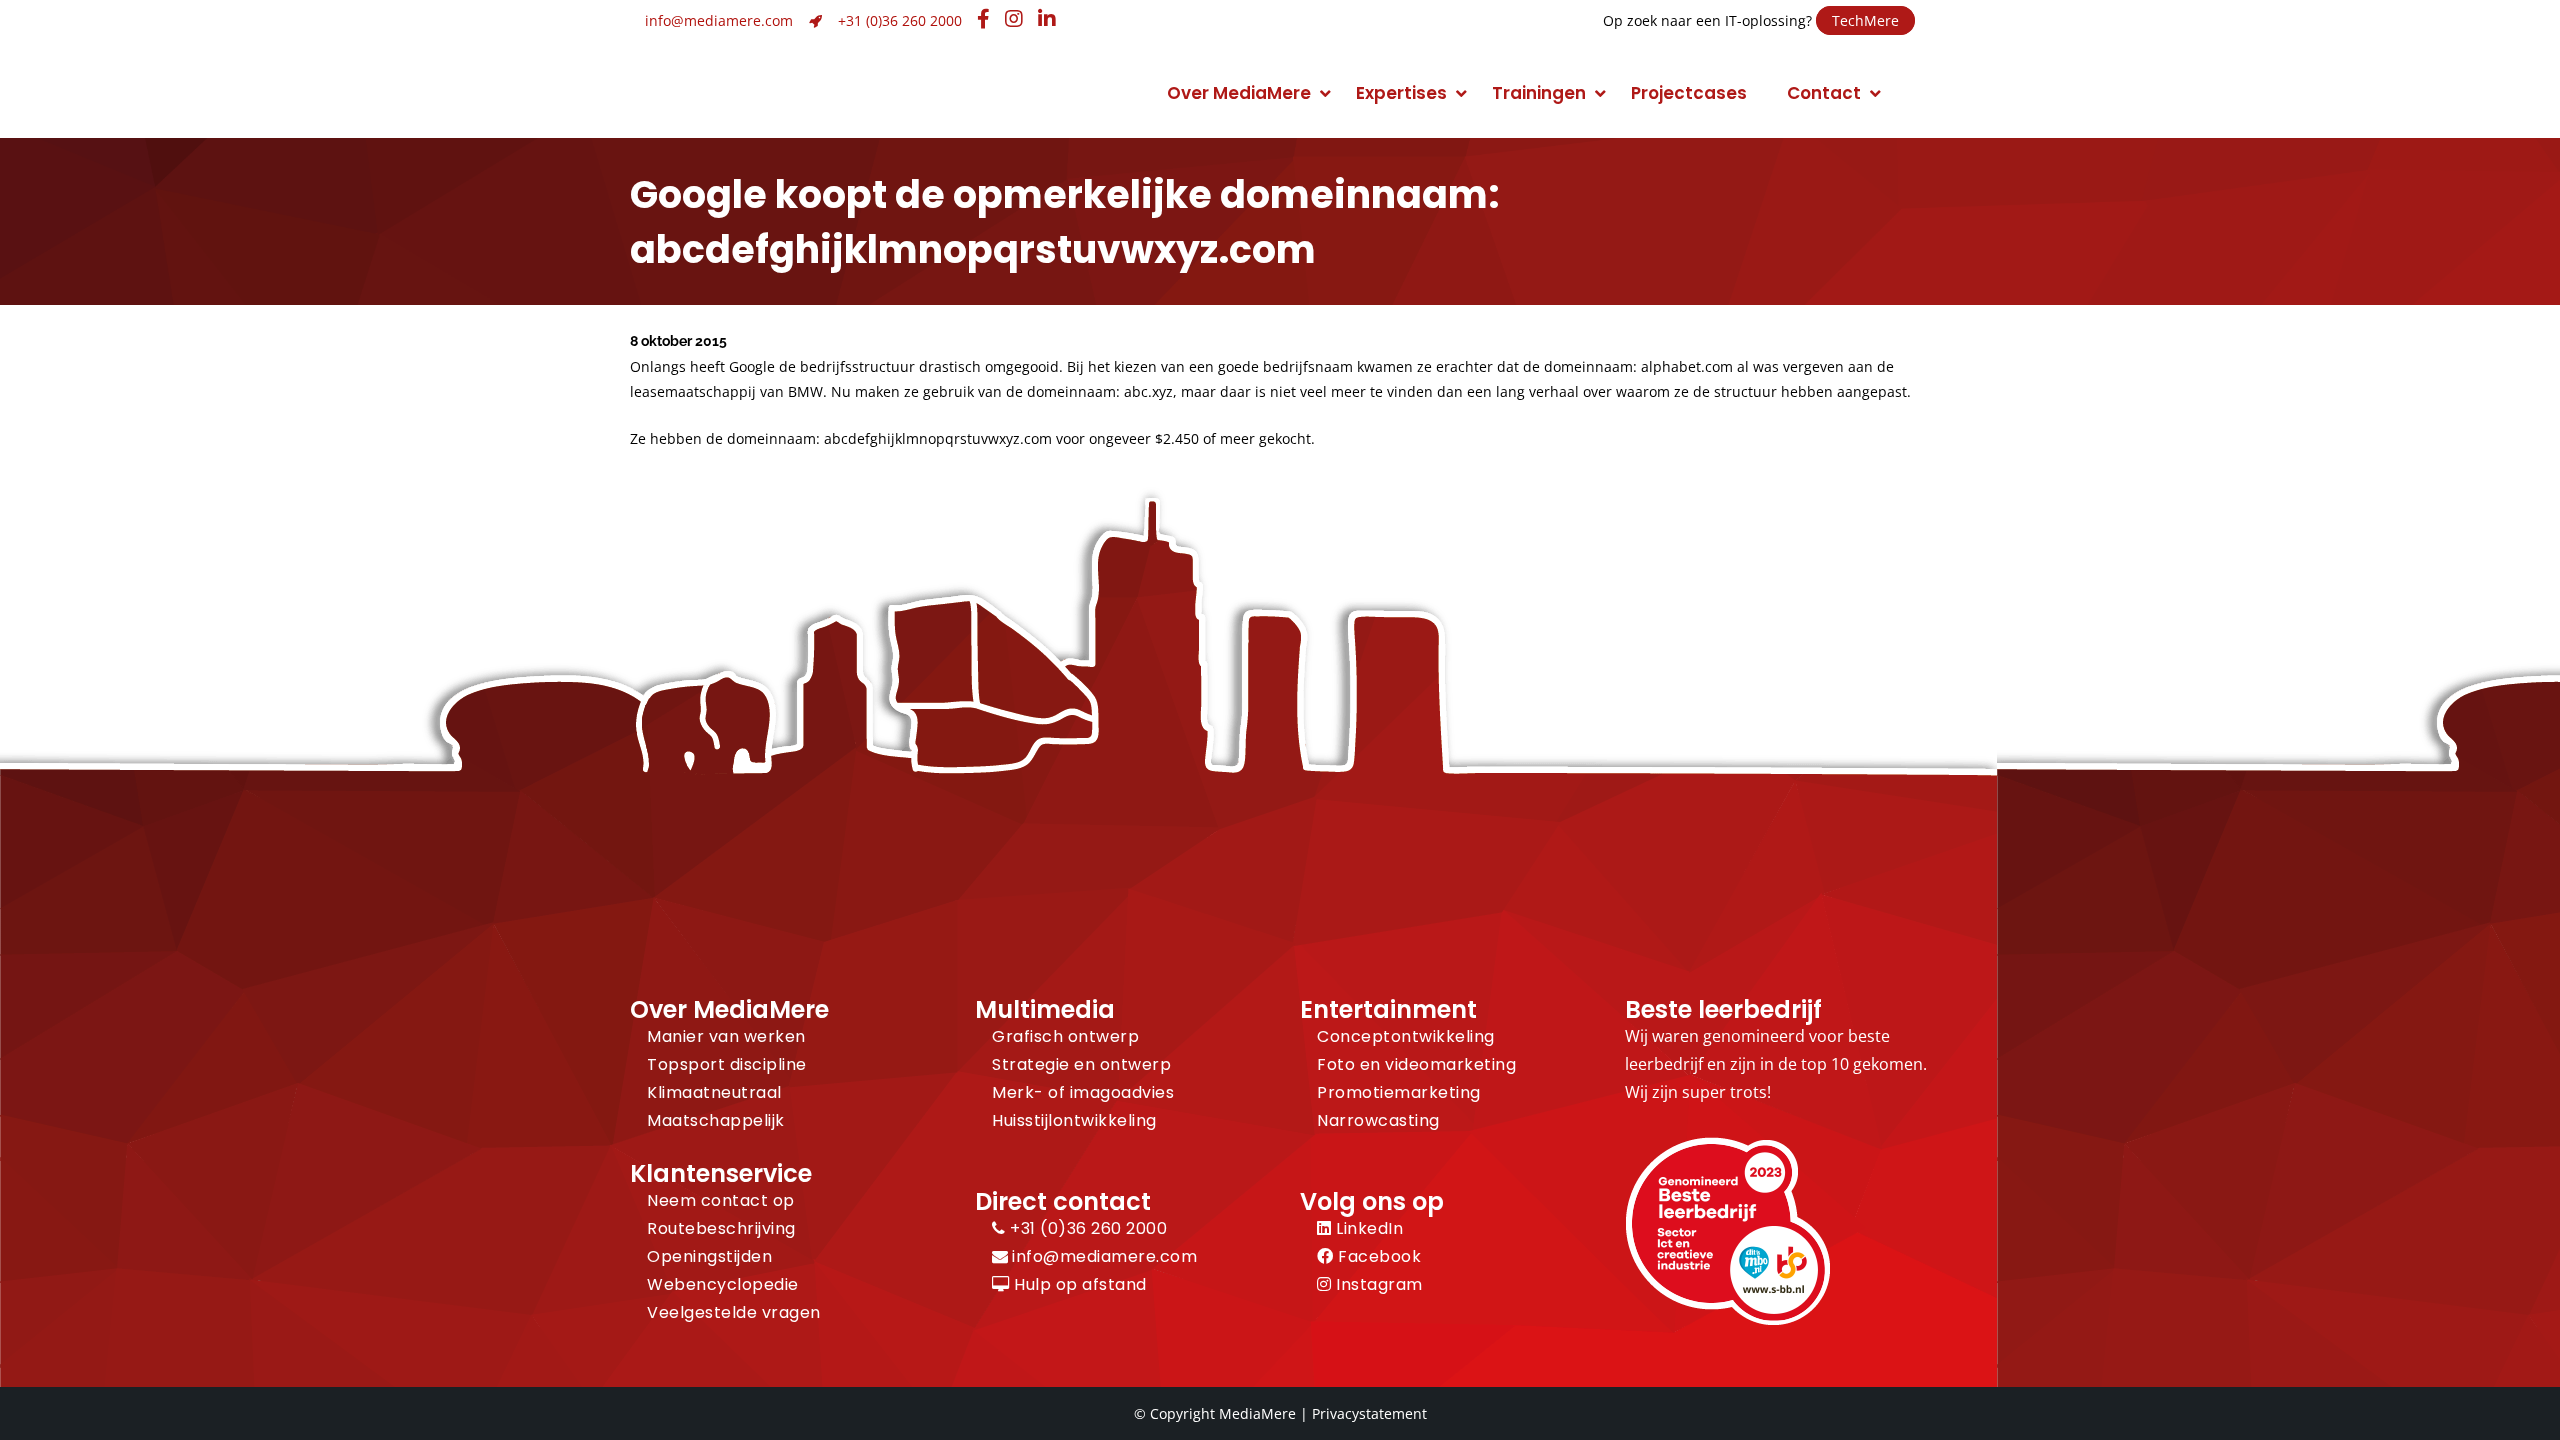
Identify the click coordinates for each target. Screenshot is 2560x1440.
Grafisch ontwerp (1065, 1036)
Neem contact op (721, 1200)
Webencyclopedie (723, 1284)
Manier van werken (726, 1036)
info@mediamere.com (719, 20)
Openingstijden (709, 1256)
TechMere (1865, 20)
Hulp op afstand (1078, 1284)
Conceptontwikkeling (1406, 1036)
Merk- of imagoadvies (1083, 1092)
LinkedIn (1367, 1228)
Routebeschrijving (721, 1228)
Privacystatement (1369, 1413)
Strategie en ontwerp (1081, 1064)
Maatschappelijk (716, 1120)
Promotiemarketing (1399, 1092)
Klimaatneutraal (714, 1092)
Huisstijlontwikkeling (1074, 1120)
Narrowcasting (1378, 1120)
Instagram (1377, 1284)
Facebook (1377, 1256)
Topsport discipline (727, 1064)
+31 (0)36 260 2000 (900, 20)
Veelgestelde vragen (734, 1312)
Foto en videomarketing (1416, 1064)
